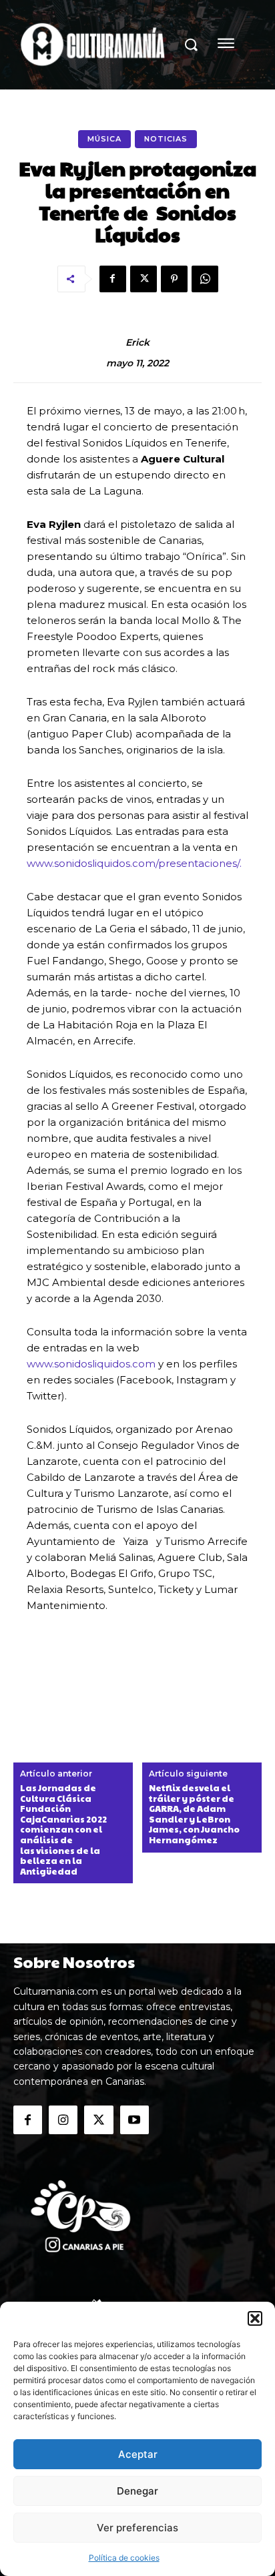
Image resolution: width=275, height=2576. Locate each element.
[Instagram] (63, 2120)
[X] (144, 279)
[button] (255, 2318)
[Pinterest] (174, 279)
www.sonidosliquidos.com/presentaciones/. (134, 863)
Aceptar (138, 2454)
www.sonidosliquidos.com (91, 1364)
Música (104, 139)
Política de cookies (124, 2558)
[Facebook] (113, 279)
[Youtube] (134, 2120)
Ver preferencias (137, 2528)
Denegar (137, 2491)
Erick (137, 343)
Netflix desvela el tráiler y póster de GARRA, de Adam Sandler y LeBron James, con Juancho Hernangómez (194, 1815)
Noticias (166, 139)
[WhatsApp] (205, 279)
